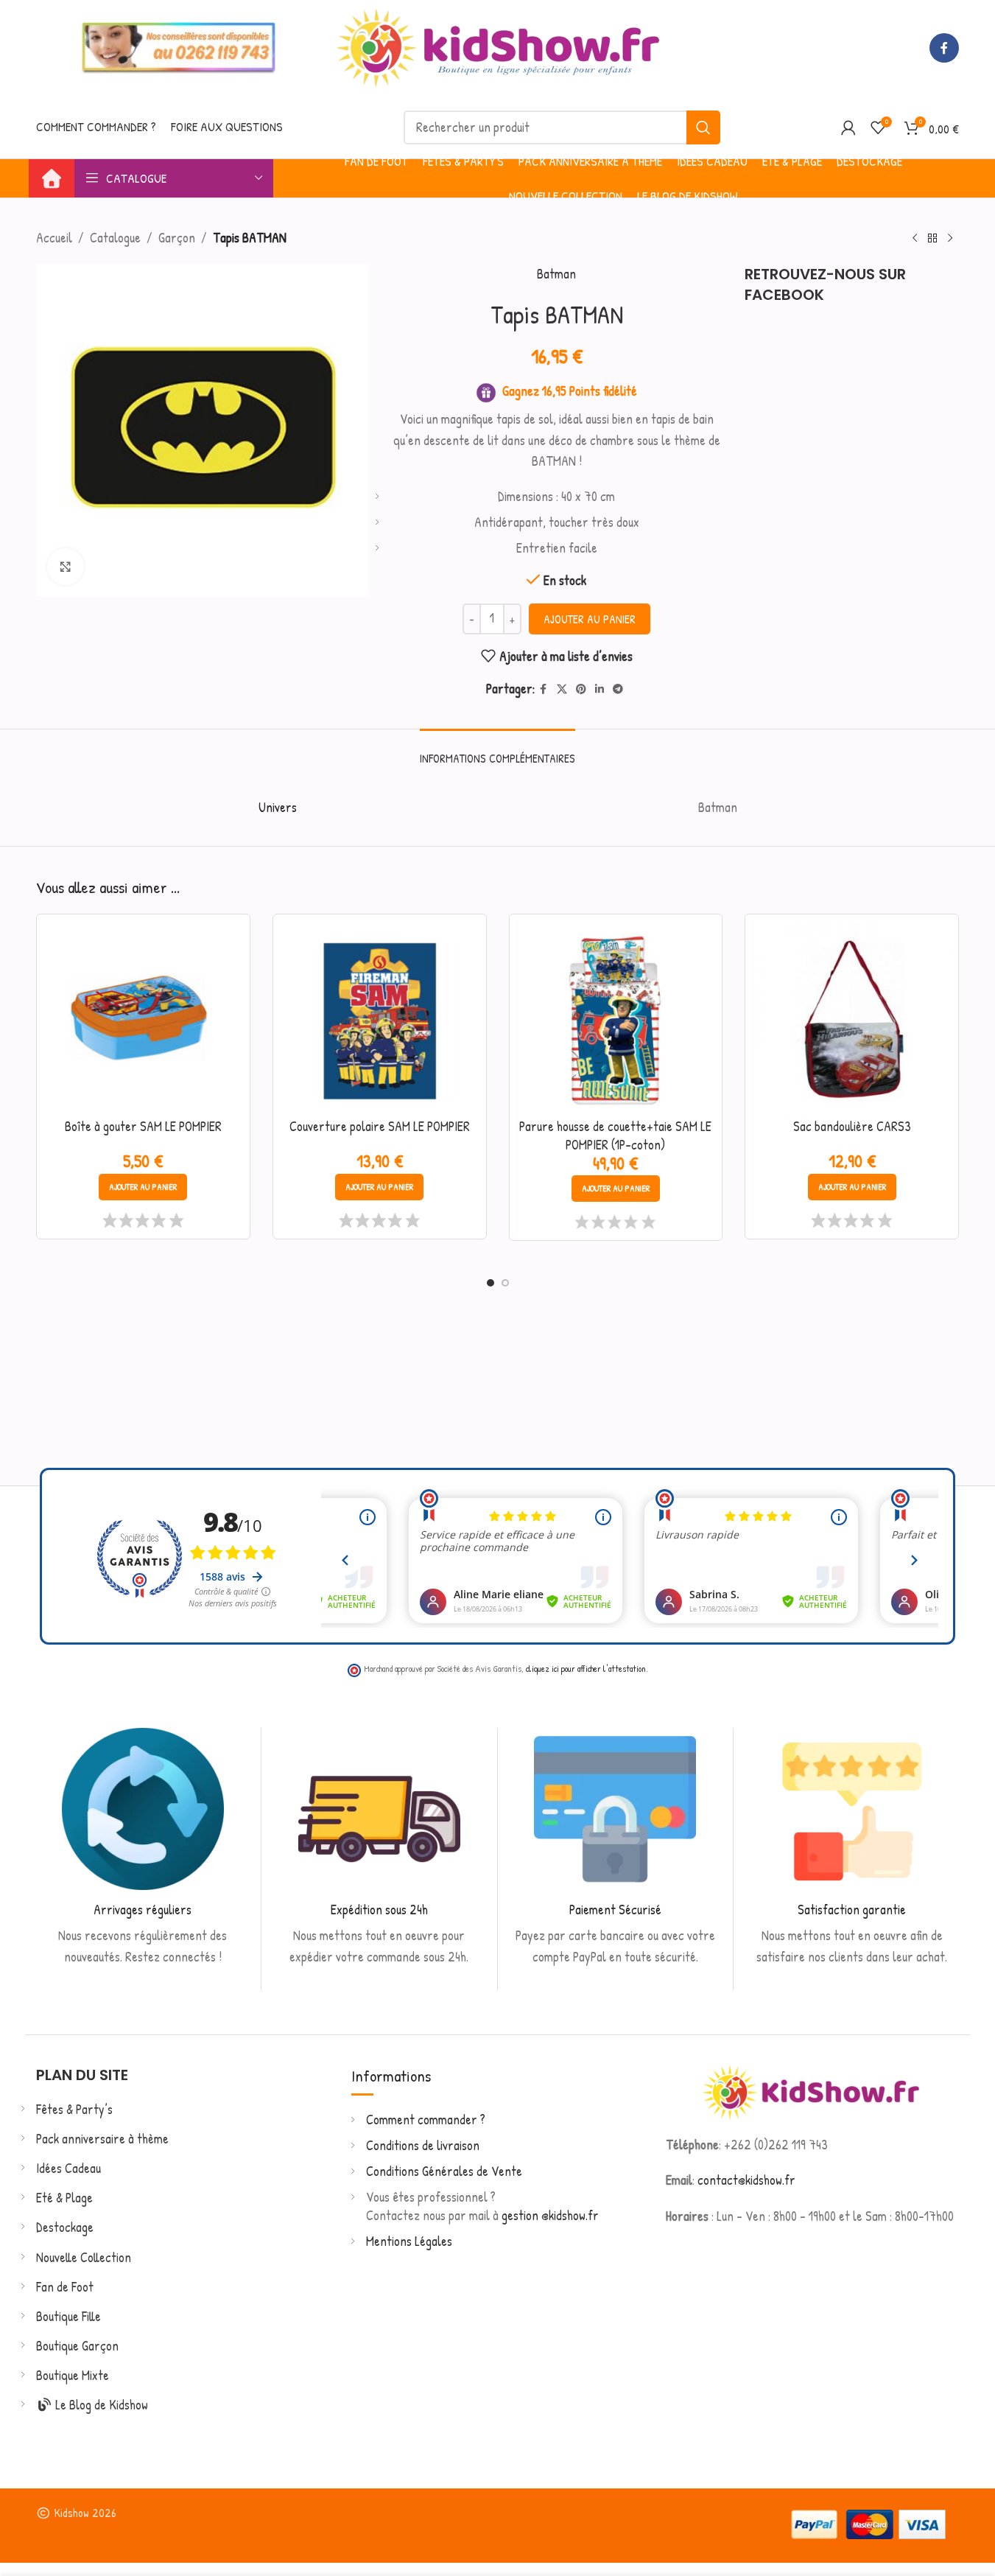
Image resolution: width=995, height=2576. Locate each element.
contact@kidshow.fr (746, 2180)
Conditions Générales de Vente (444, 2171)
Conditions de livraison (423, 2145)
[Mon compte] (848, 127)
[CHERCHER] (703, 127)
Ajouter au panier (590, 619)
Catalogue (115, 238)
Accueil (54, 238)
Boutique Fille (68, 2316)
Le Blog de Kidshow (100, 2405)
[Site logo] (498, 46)
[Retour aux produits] (932, 238)
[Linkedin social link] (600, 689)
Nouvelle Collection (84, 2257)
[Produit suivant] (950, 238)
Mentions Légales (409, 2241)
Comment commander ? (426, 2120)
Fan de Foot (65, 2287)
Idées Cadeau (68, 2168)
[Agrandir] (66, 567)
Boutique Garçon (77, 2346)
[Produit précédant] (915, 238)
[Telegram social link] (618, 689)
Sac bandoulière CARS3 (852, 1126)
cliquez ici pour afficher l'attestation (586, 1669)
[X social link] (562, 689)
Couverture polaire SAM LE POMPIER (380, 1126)
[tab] (497, 751)
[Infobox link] (143, 1848)
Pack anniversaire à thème (102, 2139)
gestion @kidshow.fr (550, 2215)
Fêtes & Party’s (74, 2109)
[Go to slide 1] (491, 1283)
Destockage (65, 2227)
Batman (556, 274)
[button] (143, 1187)
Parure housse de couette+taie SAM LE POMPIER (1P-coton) (615, 1135)
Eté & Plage (64, 2198)
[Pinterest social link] (581, 689)
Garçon (177, 238)
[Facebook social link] (944, 48)
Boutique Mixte (73, 2375)
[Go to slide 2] (505, 1283)
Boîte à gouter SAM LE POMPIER (143, 1126)
